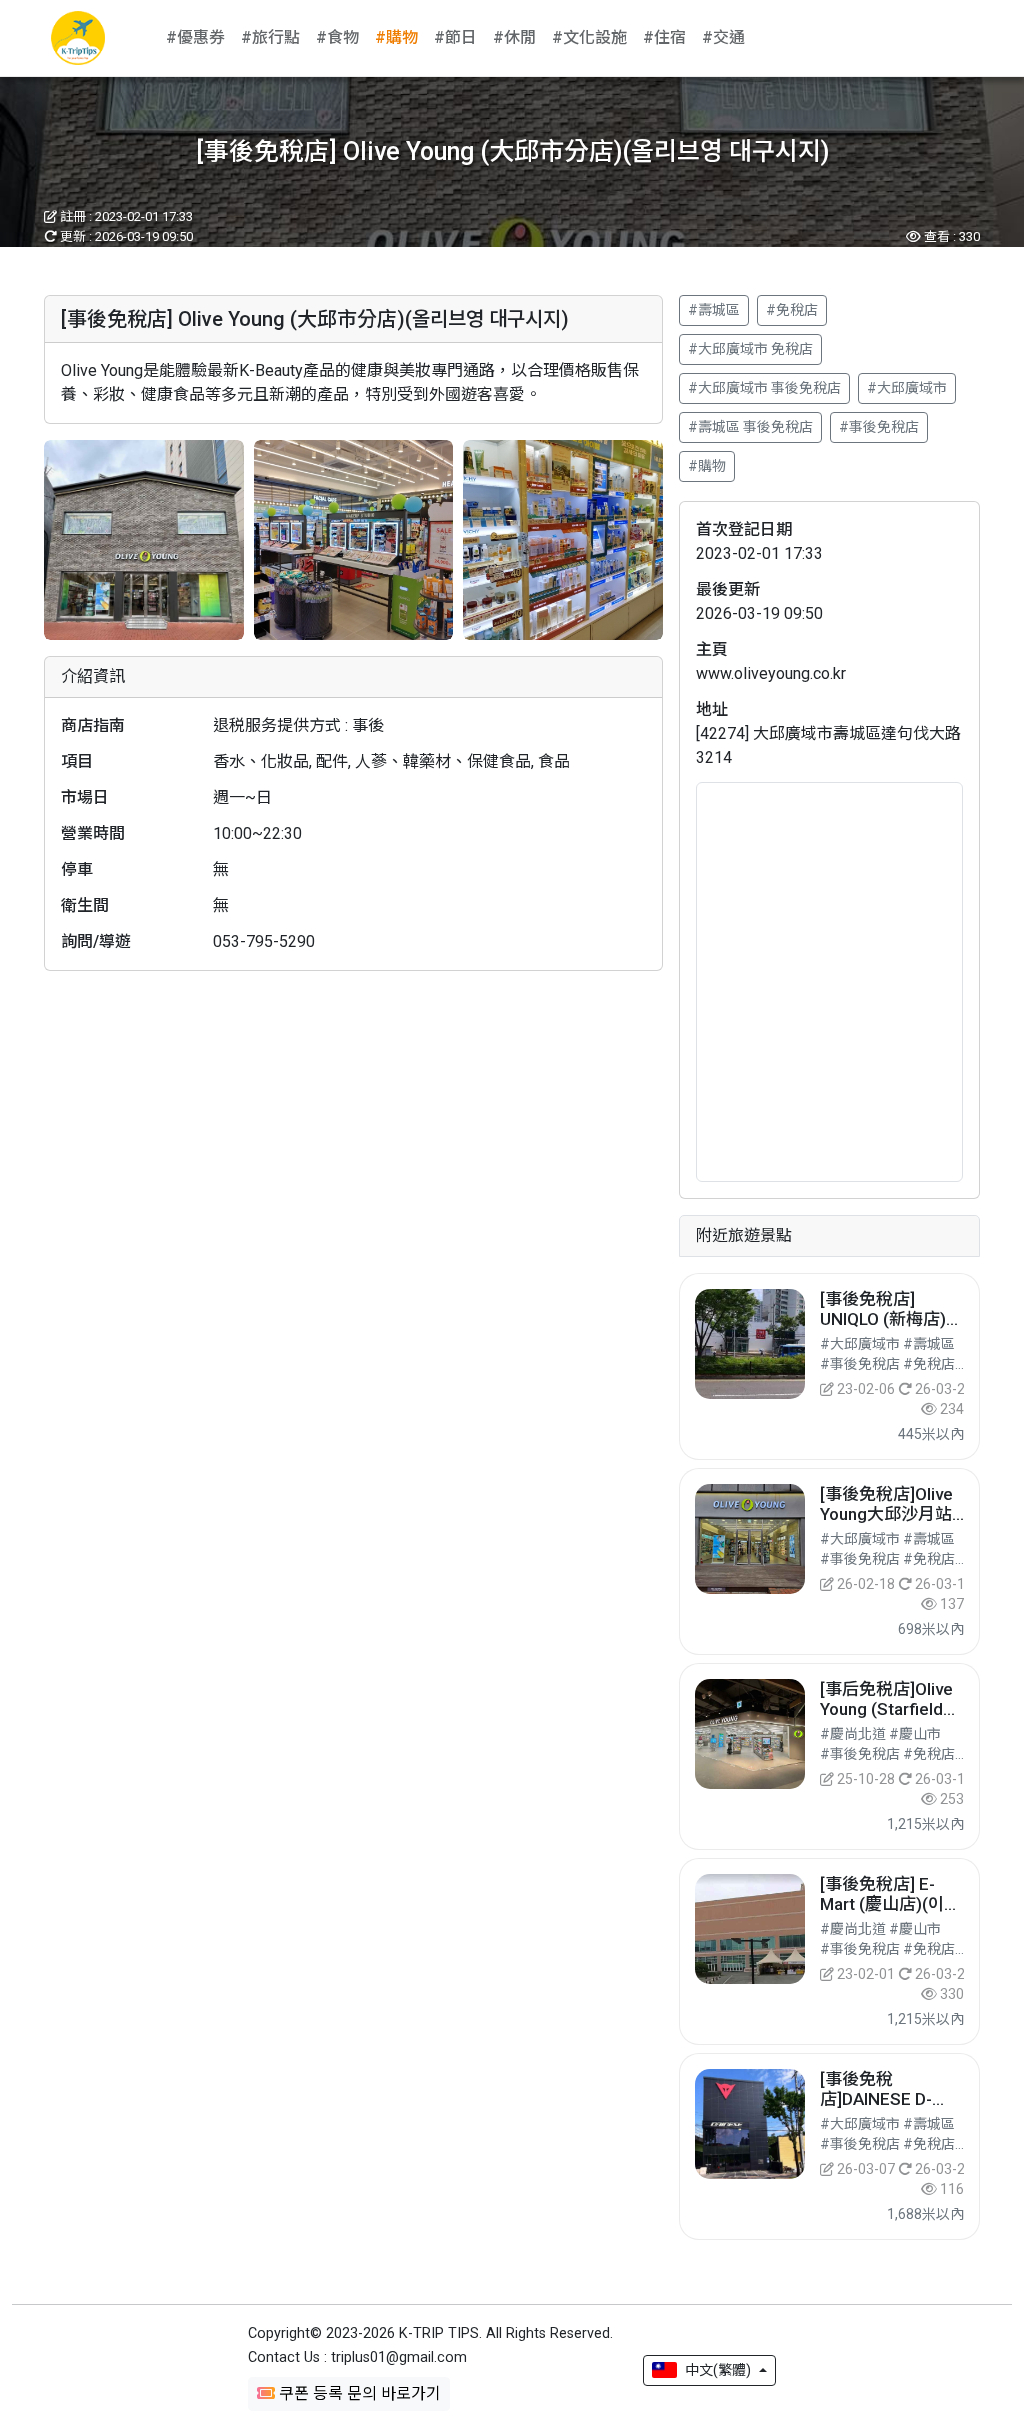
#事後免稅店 (879, 427)
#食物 (337, 37)
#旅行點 (270, 37)
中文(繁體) (718, 2370)
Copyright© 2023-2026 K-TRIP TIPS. (430, 2333)
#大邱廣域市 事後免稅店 (764, 388)
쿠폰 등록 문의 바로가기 (358, 2393)
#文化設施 (589, 37)
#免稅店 (792, 310)
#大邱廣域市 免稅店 (750, 349)
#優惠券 (195, 37)
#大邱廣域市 (907, 388)
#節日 (455, 37)
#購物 (396, 37)
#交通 (723, 37)
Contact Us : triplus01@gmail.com (357, 2357)
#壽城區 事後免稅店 (750, 427)
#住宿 (664, 37)
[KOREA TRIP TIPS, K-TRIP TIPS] (78, 38)
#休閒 (514, 37)
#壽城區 (714, 310)
